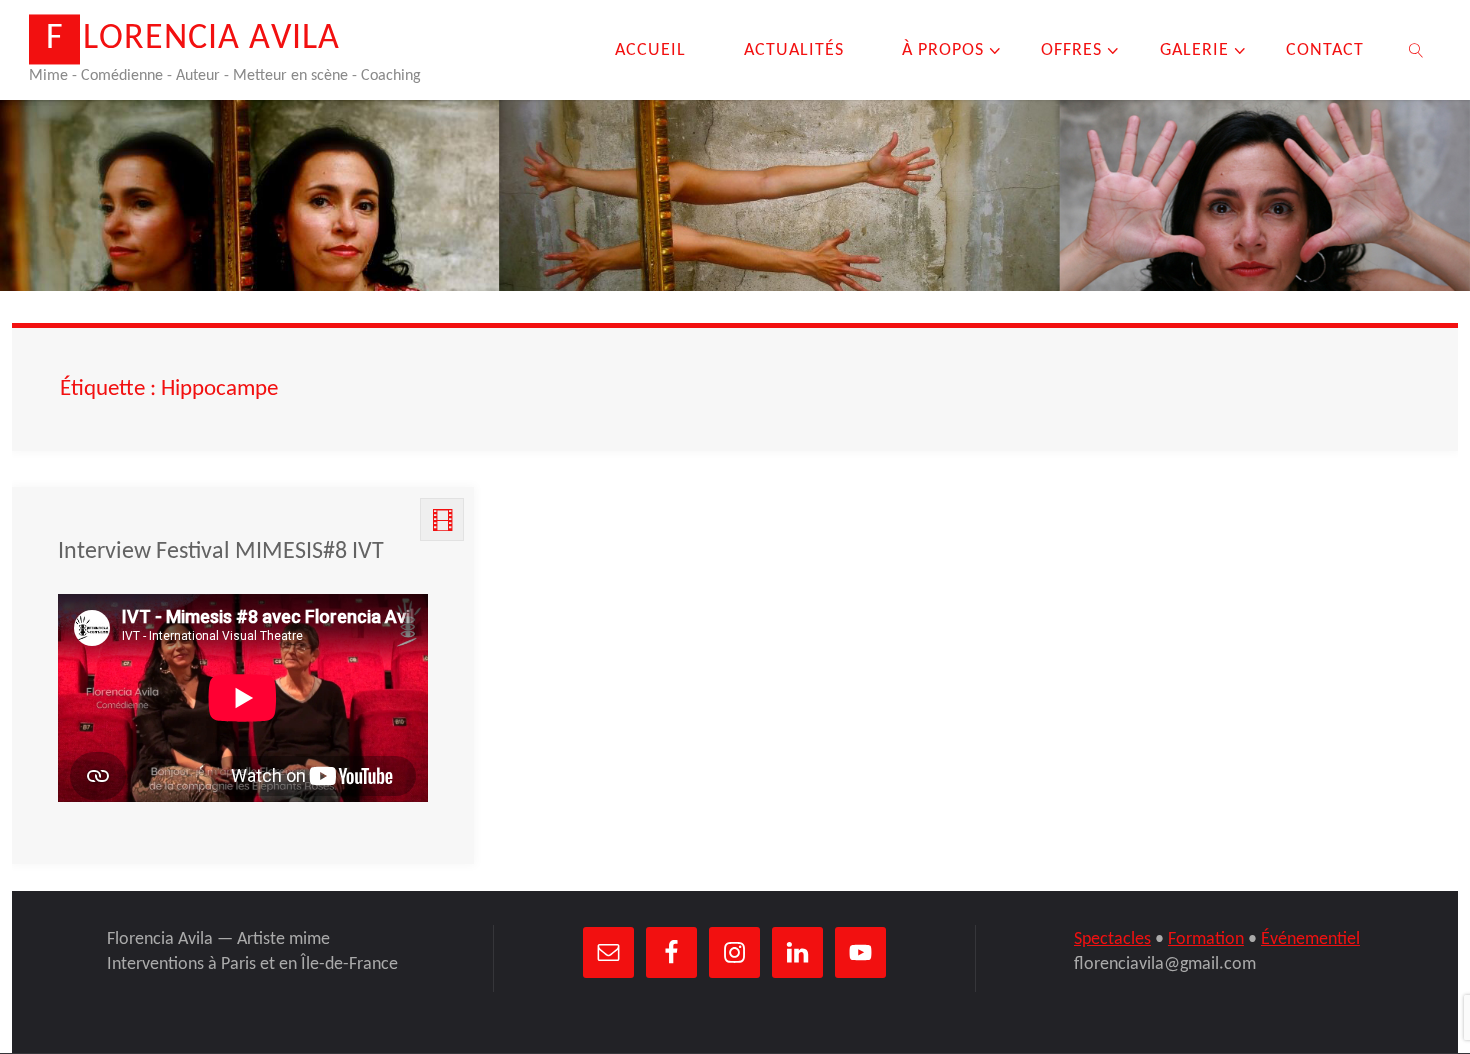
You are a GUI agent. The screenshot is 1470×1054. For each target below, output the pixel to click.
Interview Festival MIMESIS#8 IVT (221, 552)
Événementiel (1310, 939)
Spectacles (1112, 939)
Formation (1206, 939)
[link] (1416, 50)
